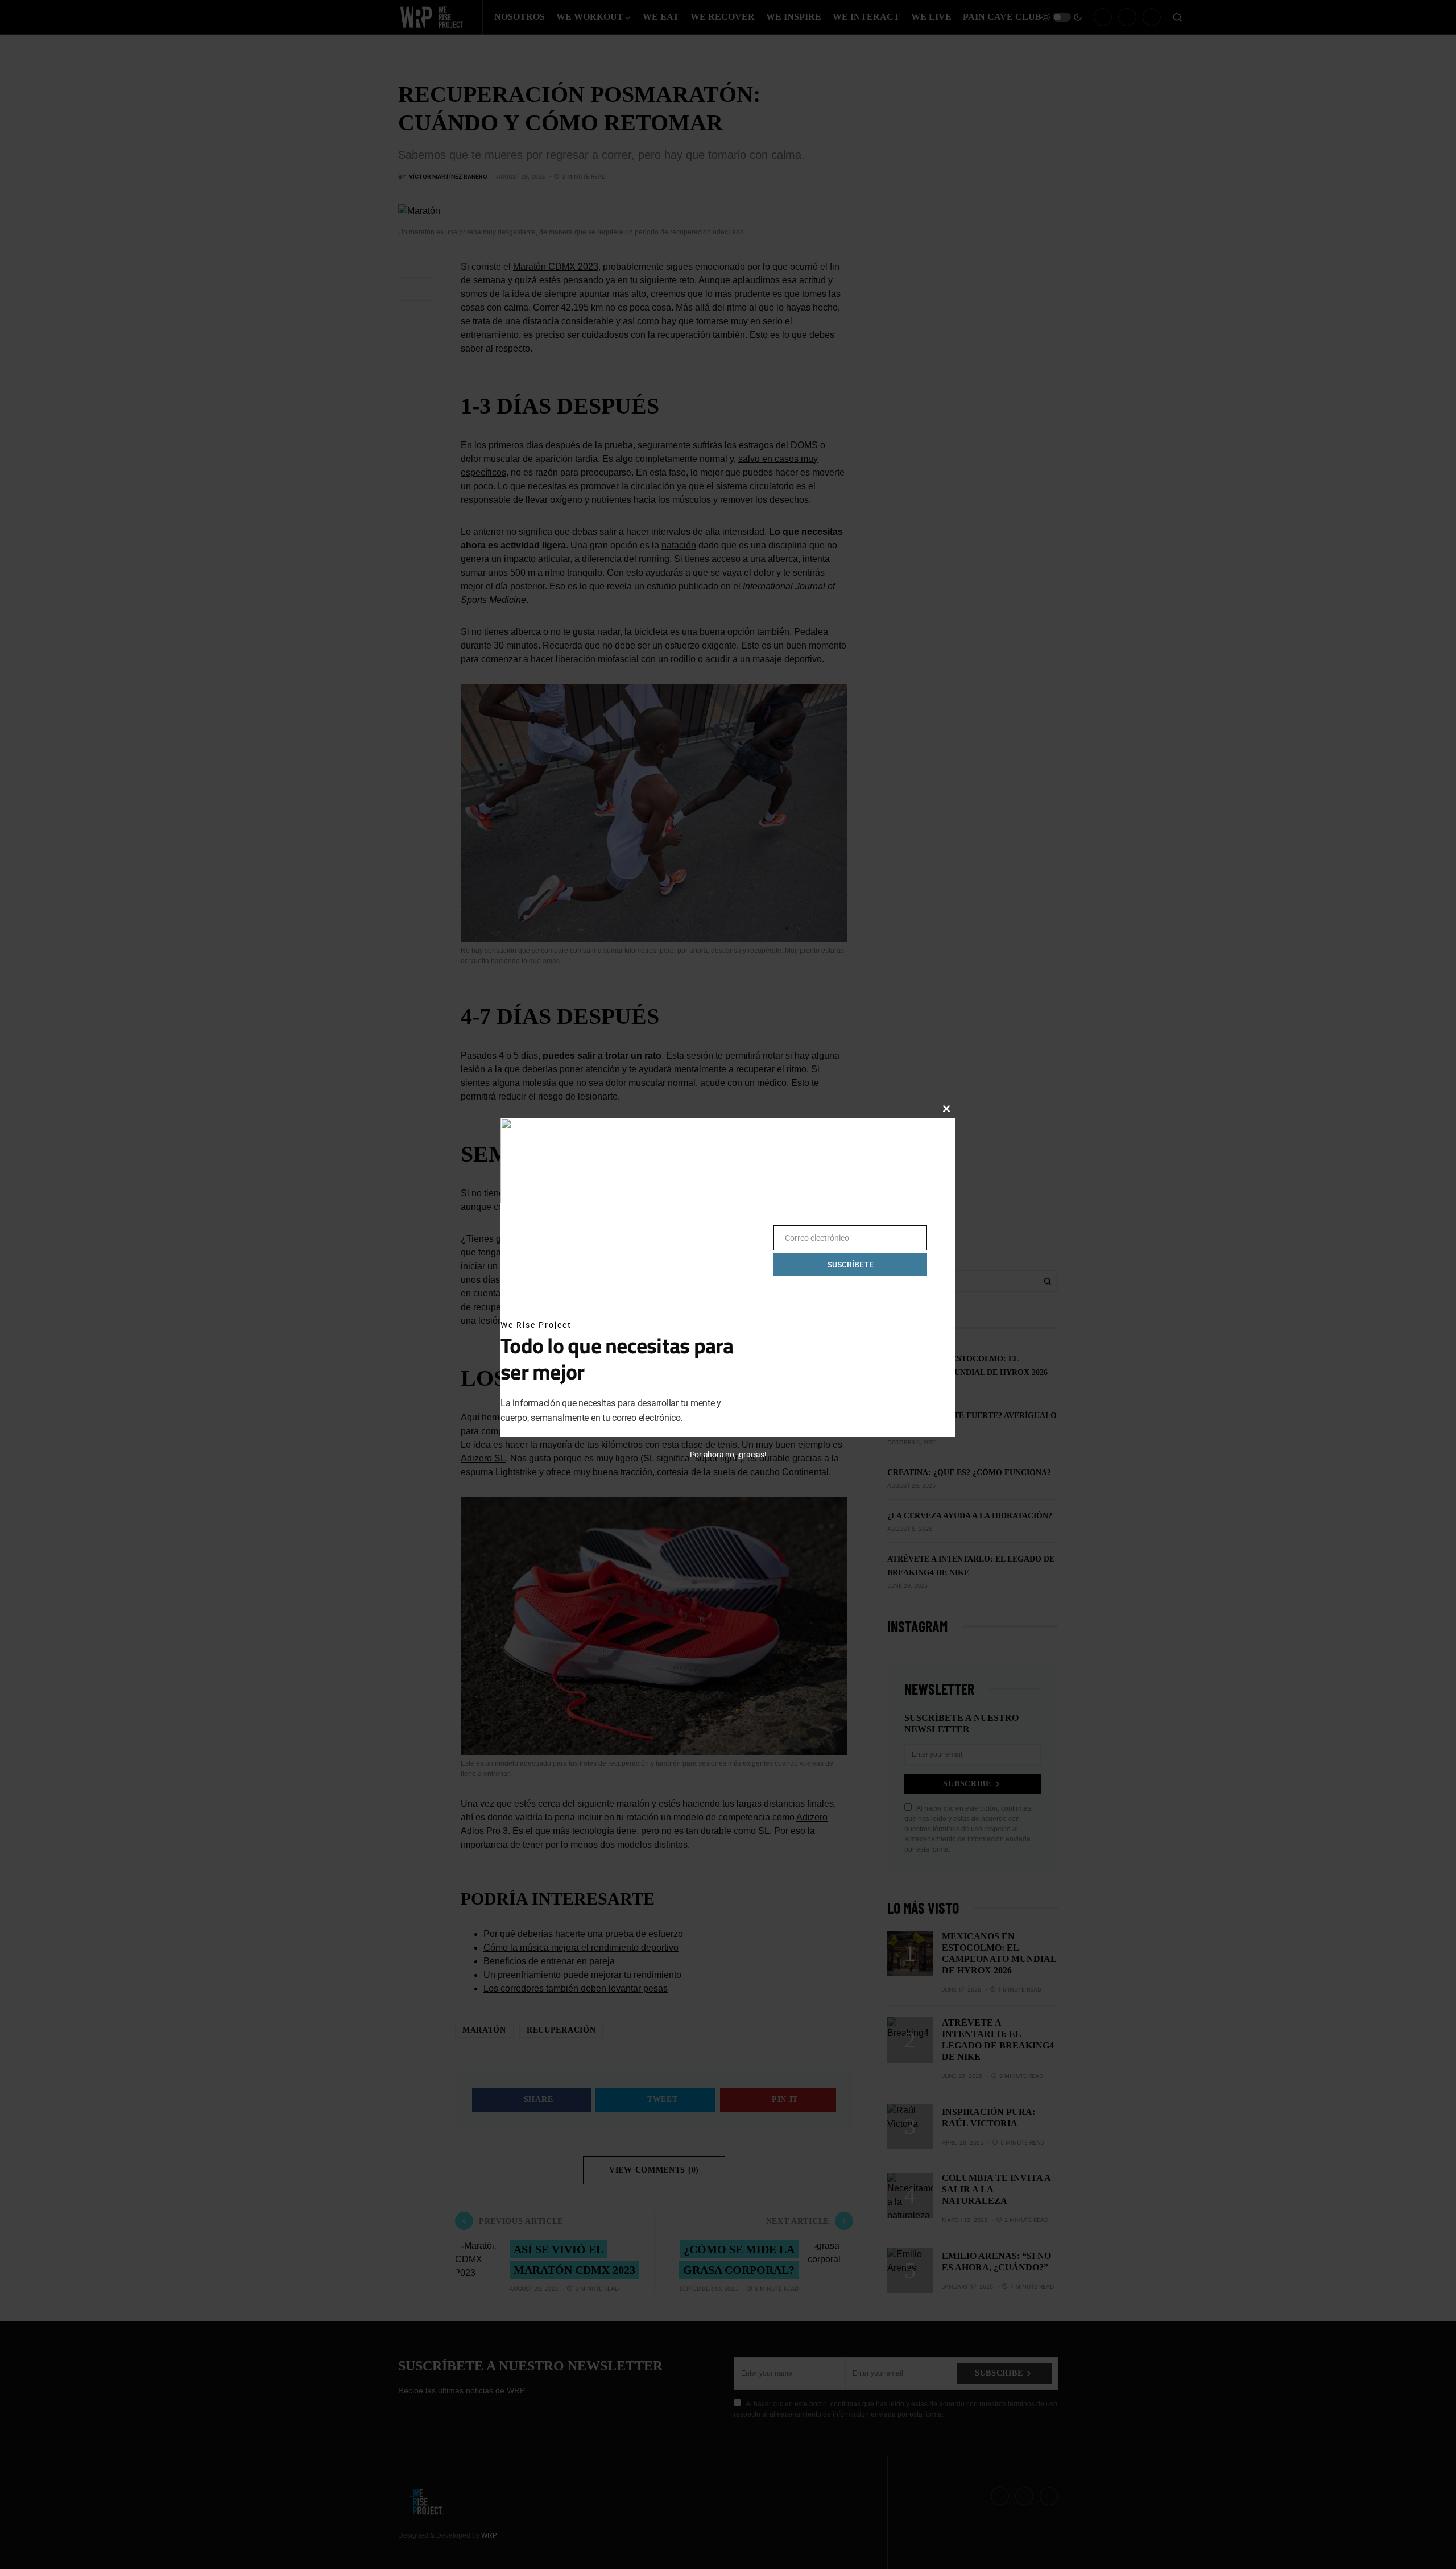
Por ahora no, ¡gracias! (728, 1455)
